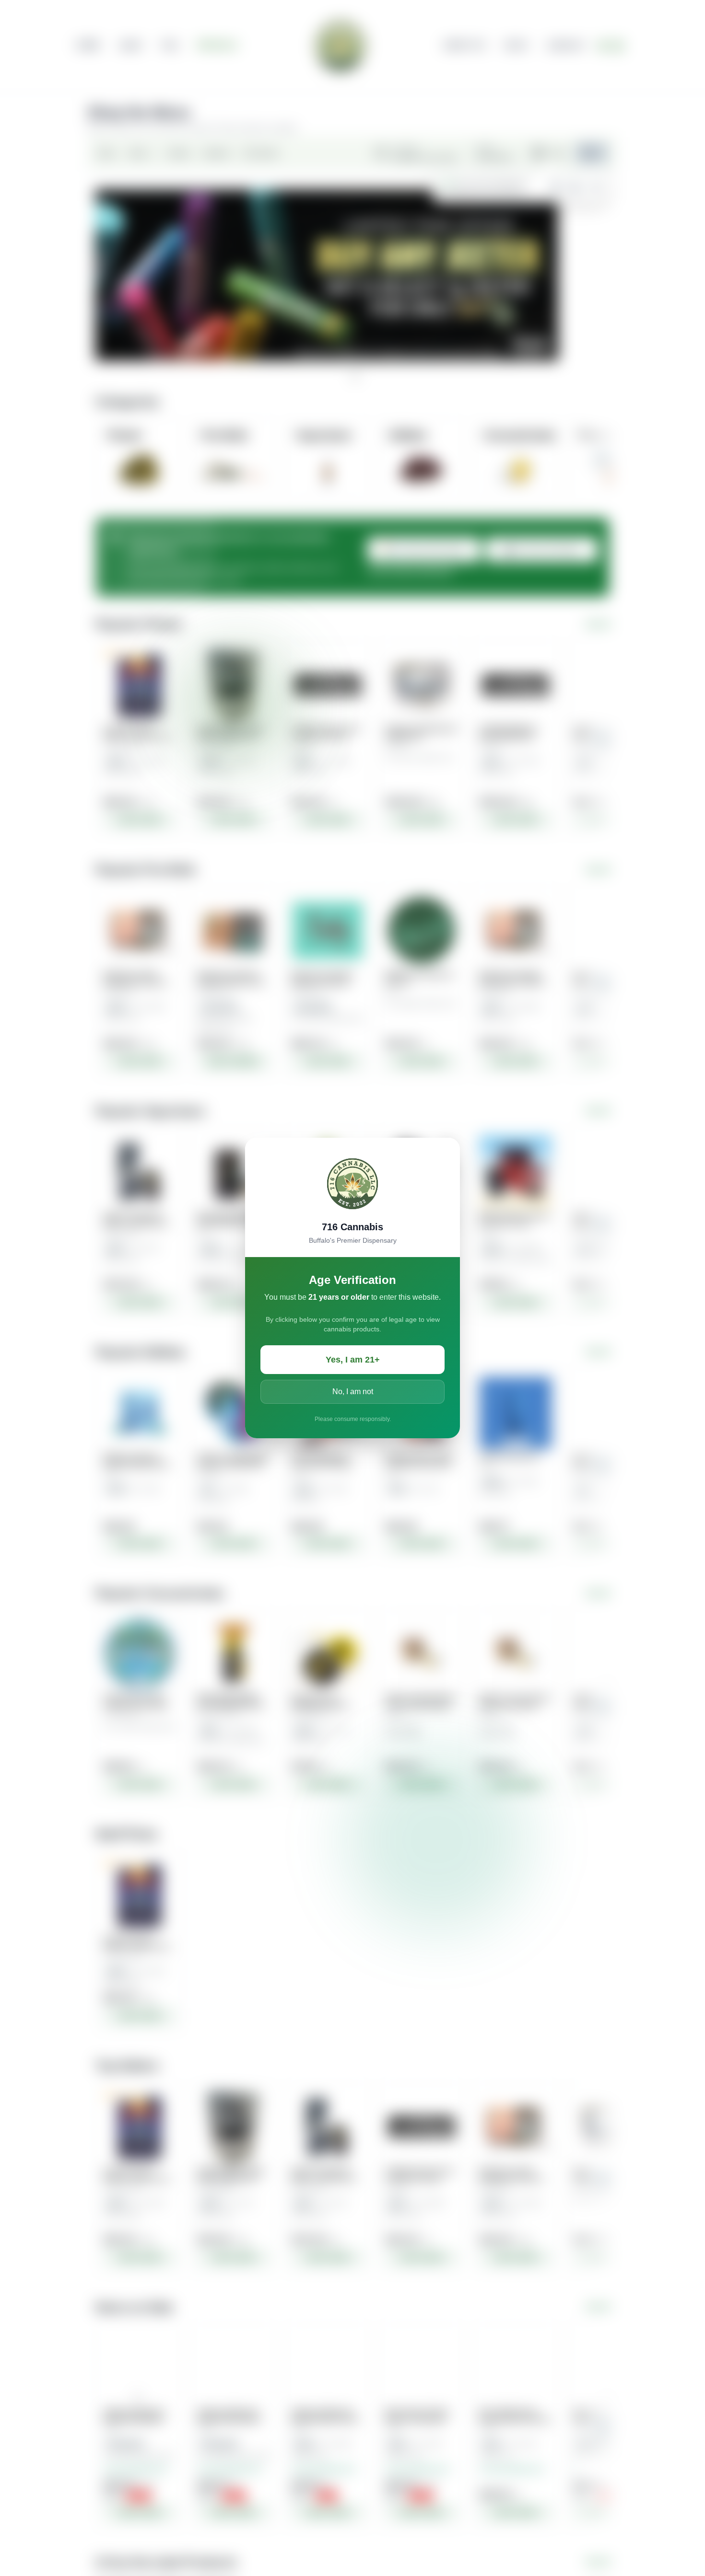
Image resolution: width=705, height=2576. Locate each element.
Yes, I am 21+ (353, 1360)
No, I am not (353, 1392)
